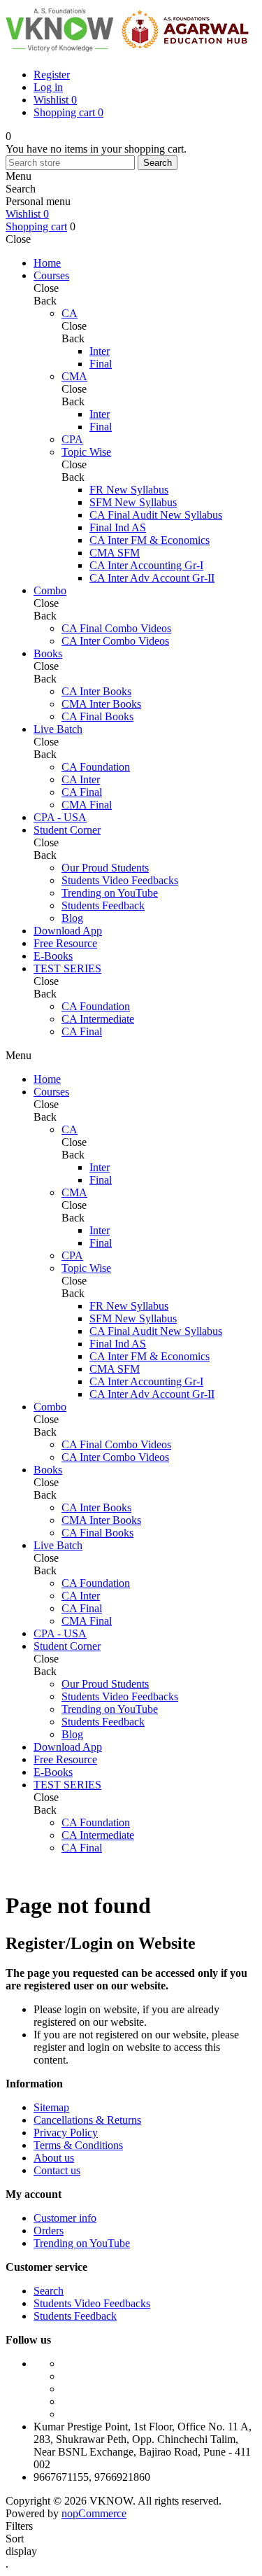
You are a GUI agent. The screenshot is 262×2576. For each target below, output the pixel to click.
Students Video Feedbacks (92, 2303)
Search (158, 163)
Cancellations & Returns (87, 2120)
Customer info (65, 2218)
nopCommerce (94, 2513)
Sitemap (51, 2107)
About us (54, 2158)
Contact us (57, 2170)
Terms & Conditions (78, 2145)
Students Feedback (75, 2316)
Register (52, 75)
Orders (49, 2231)
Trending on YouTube (82, 2243)
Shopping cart (36, 226)
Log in (48, 87)
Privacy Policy (66, 2133)
